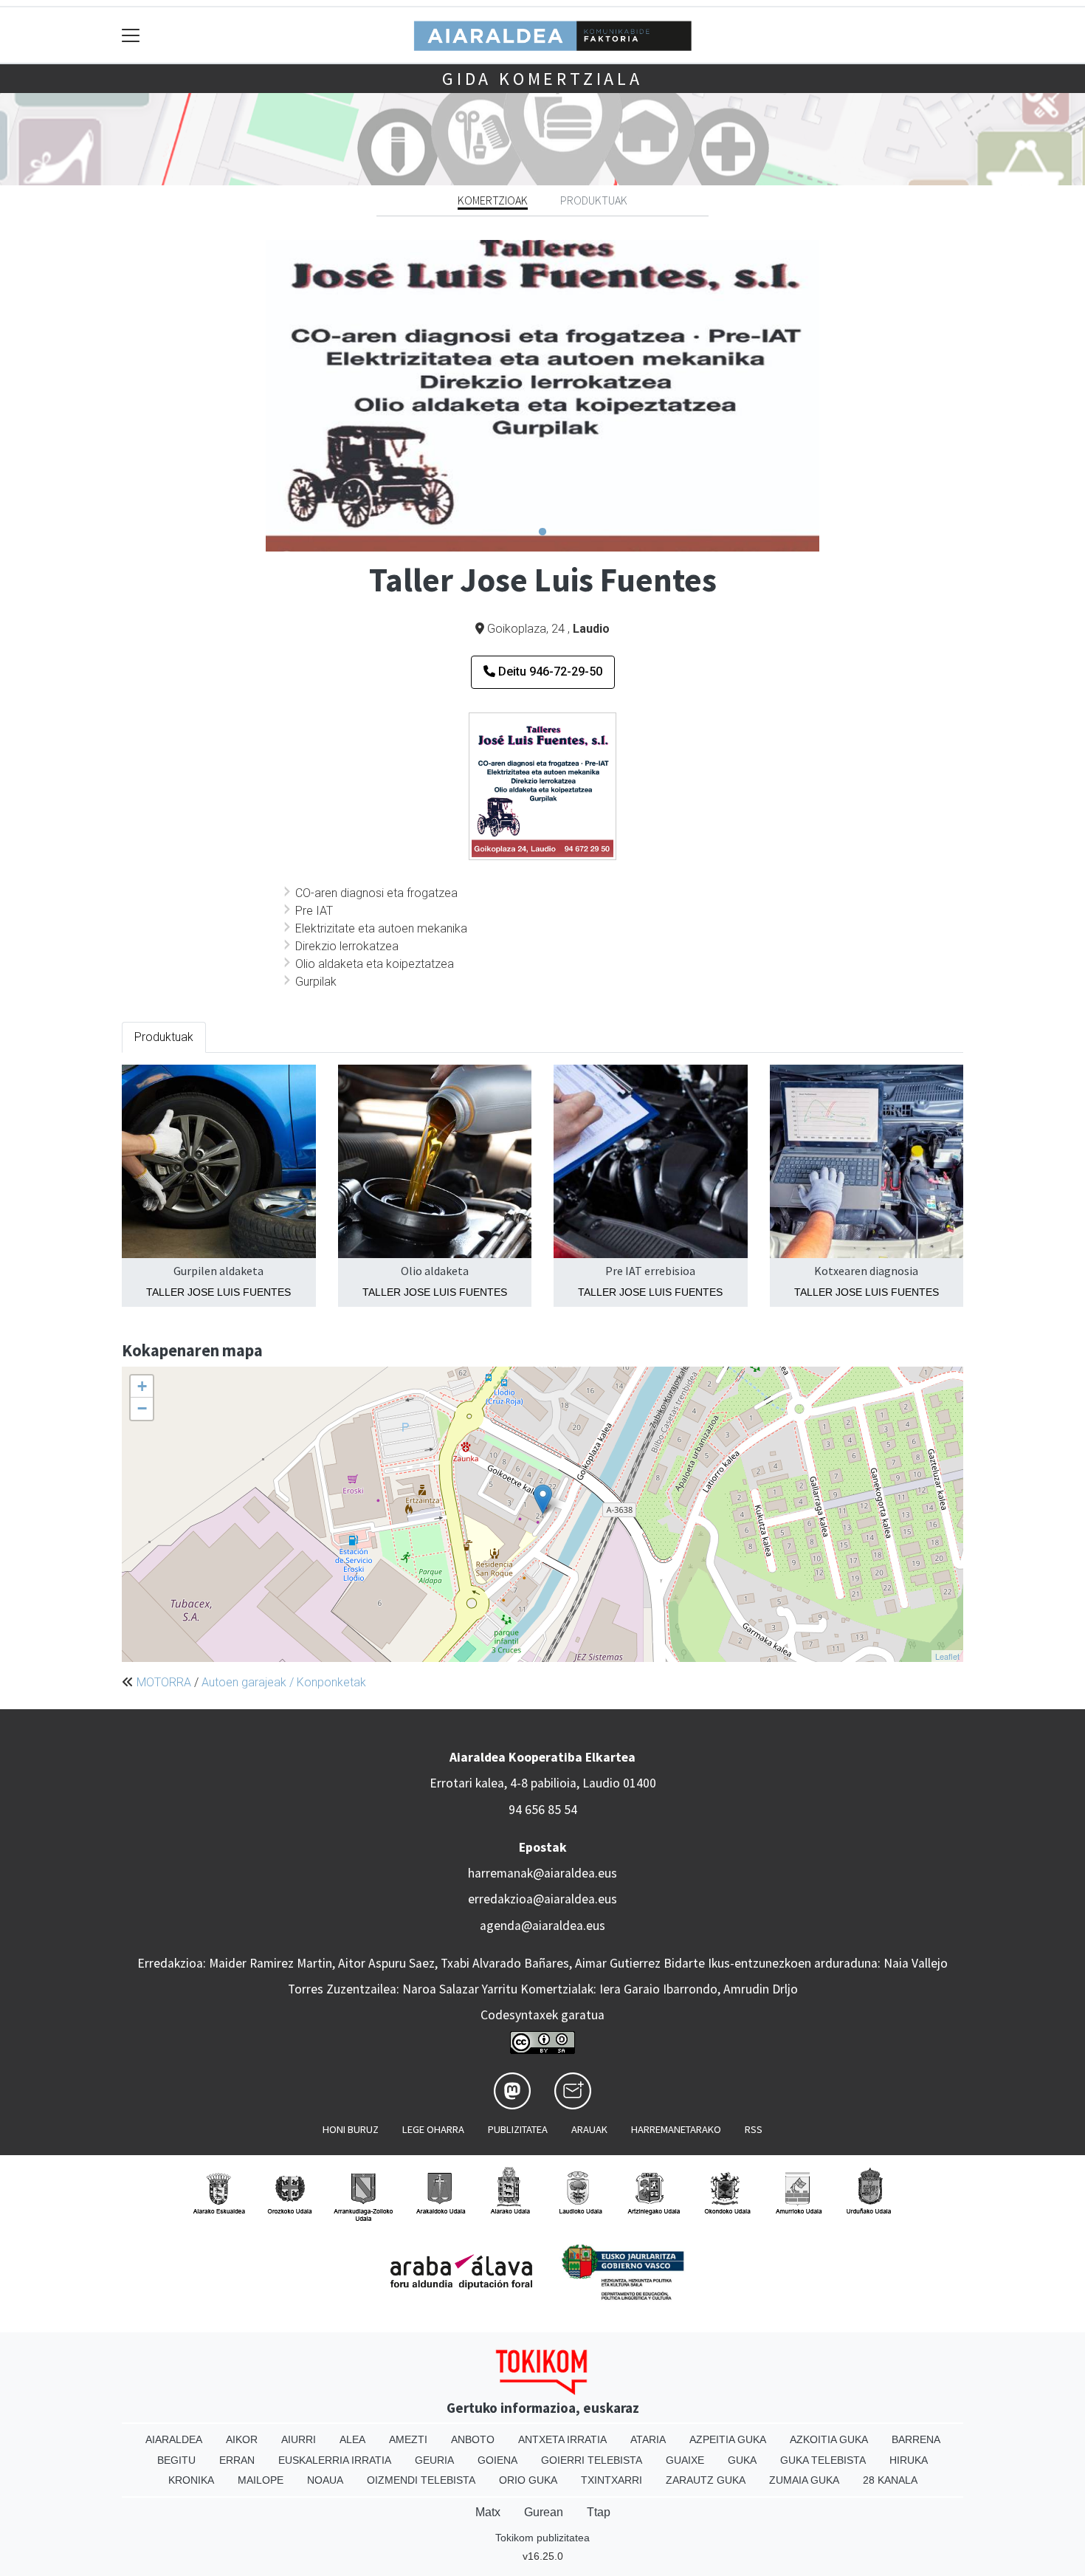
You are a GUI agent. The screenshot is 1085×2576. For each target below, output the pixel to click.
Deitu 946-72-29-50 (549, 672)
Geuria (434, 2460)
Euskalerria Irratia (335, 2460)
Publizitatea (518, 2129)
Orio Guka (528, 2480)
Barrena (916, 2439)
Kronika (191, 2480)
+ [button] (142, 1386)
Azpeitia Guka (728, 2439)
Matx (488, 2512)
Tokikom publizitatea (542, 2538)
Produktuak (594, 200)
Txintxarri (612, 2480)
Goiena (497, 2460)
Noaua (325, 2480)
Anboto (473, 2439)
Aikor (242, 2439)
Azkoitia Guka (829, 2439)
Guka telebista (823, 2460)
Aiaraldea (174, 2439)
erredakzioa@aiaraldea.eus (542, 1899)
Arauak (589, 2129)
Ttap (599, 2512)
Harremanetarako (676, 2129)
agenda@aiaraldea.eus (542, 1926)
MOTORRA (164, 1682)
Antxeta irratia (562, 2439)
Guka (742, 2460)
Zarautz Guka (706, 2480)
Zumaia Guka (804, 2480)
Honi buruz (351, 2129)
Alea (352, 2439)
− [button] (142, 1408)
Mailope (261, 2480)
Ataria (648, 2439)
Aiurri (299, 2439)
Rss (754, 2129)
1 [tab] (542, 532)
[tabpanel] (542, 395)
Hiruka (909, 2460)
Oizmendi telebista (421, 2480)
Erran (237, 2460)
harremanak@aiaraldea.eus (542, 1873)
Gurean (544, 2512)
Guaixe (685, 2460)
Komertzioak (493, 200)
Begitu (176, 2460)
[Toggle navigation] (131, 35)
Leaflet (947, 1656)
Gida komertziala (542, 79)
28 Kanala (890, 2480)
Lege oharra (433, 2129)
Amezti (408, 2439)
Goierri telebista (592, 2460)
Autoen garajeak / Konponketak (284, 1682)
